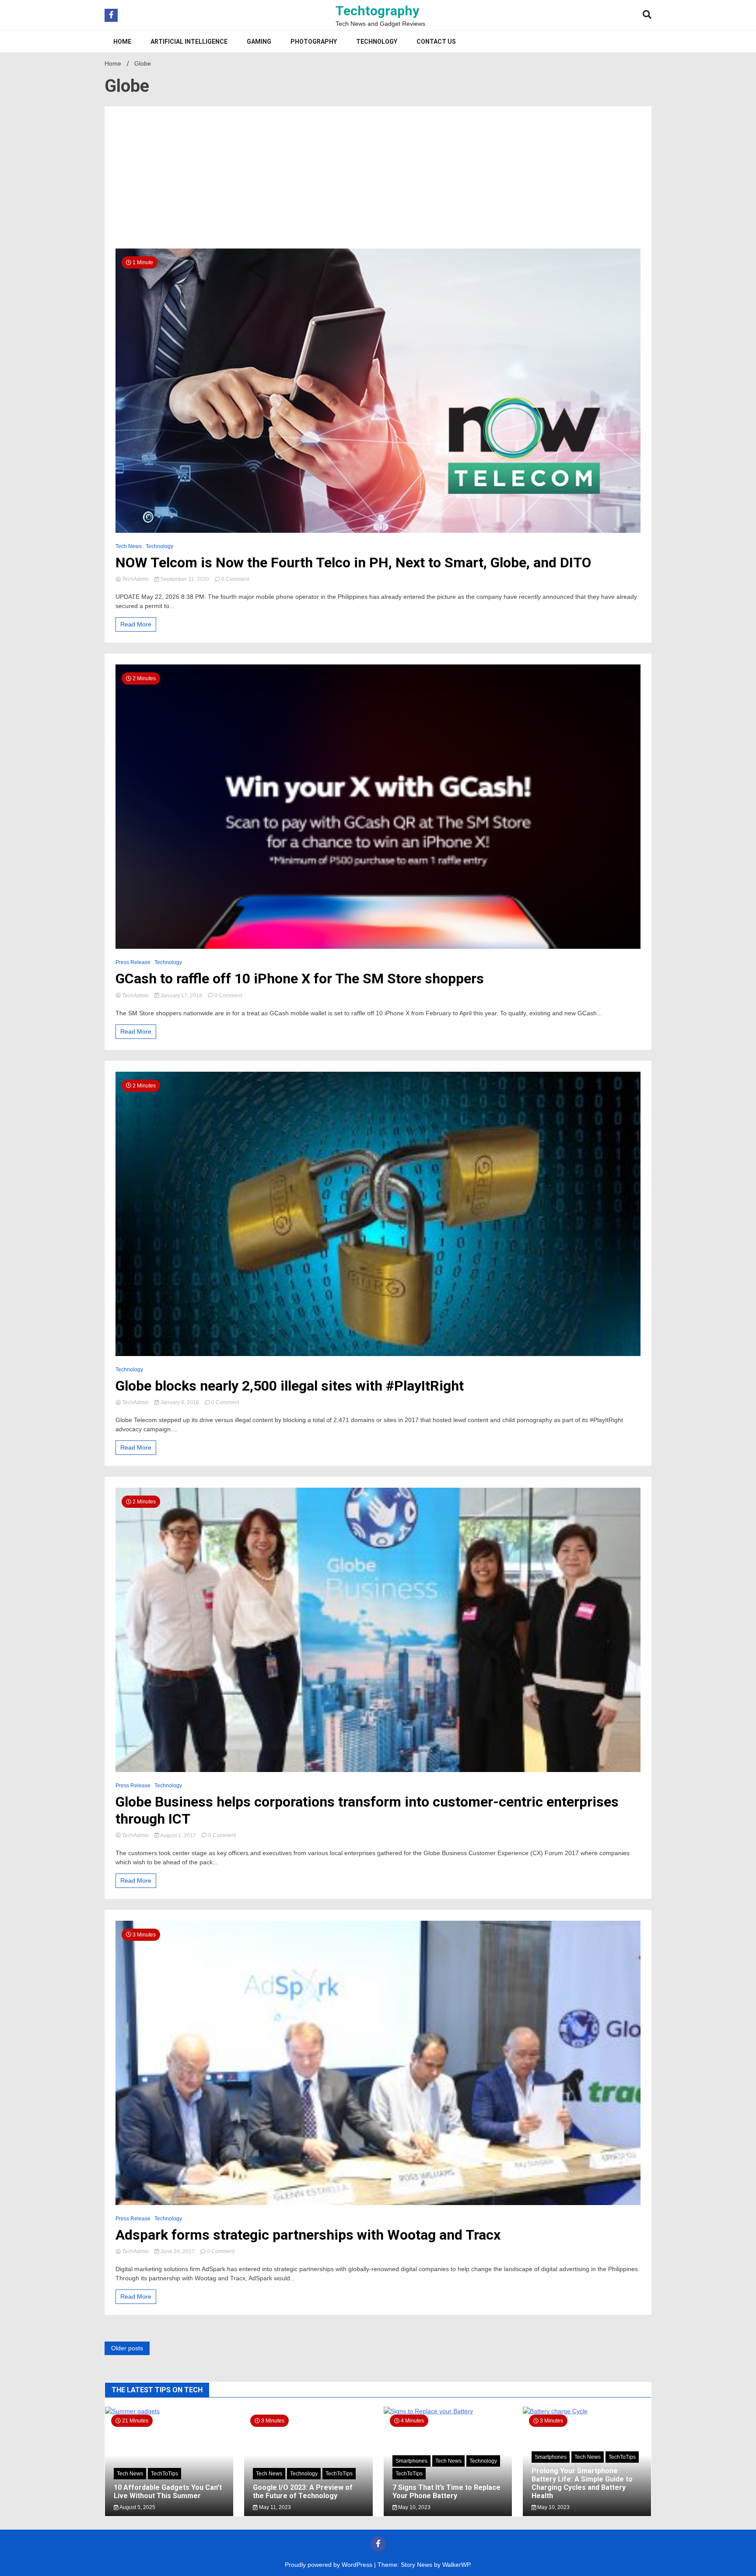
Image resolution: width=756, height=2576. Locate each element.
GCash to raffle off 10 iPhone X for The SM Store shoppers (300, 979)
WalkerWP (456, 2565)
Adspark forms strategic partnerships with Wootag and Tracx (308, 2235)
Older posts (127, 2348)
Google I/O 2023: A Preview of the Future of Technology (303, 2492)
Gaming (259, 42)
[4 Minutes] (448, 2411)
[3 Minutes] (587, 2411)
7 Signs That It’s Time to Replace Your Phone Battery (446, 2492)
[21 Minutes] (169, 2411)
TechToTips (164, 2474)
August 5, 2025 (137, 2507)
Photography (314, 42)
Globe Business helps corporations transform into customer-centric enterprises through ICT (367, 1810)
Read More (136, 624)
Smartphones (411, 2461)
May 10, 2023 (414, 2507)
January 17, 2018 (181, 996)
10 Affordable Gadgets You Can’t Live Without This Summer (168, 2492)
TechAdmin (135, 579)
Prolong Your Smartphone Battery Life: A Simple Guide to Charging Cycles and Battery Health (582, 2483)
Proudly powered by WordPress (329, 2565)
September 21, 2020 (185, 579)
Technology (377, 42)
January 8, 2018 (180, 1402)
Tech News (129, 546)
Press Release (133, 962)
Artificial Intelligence (189, 42)
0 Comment (235, 579)
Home (122, 42)
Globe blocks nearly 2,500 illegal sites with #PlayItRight (290, 1386)
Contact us (436, 42)
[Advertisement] (378, 183)
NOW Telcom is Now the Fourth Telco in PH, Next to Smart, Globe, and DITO (353, 563)
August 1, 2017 (178, 1835)
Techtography (377, 11)
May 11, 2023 (274, 2507)
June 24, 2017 (178, 2251)
